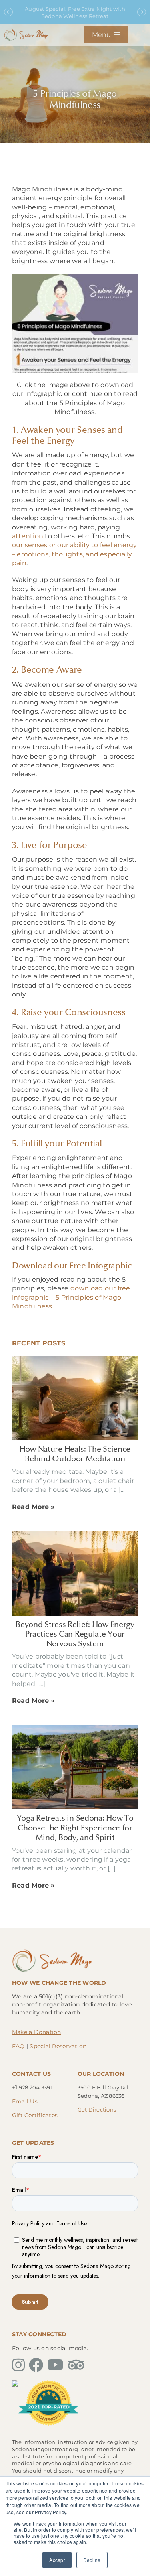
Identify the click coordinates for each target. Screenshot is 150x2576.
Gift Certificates (35, 2115)
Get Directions (97, 2109)
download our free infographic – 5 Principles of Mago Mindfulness (71, 1297)
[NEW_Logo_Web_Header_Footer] (26, 31)
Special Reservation (58, 2046)
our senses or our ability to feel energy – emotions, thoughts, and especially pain (75, 554)
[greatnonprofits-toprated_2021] (48, 2383)
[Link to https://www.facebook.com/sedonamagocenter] (36, 2365)
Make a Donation (37, 2032)
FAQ (18, 2046)
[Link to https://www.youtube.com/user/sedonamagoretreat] (55, 2365)
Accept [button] (57, 2560)
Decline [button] (92, 2560)
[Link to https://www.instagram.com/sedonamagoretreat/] (18, 2365)
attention (28, 536)
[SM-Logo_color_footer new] (52, 1951)
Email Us (25, 2101)
